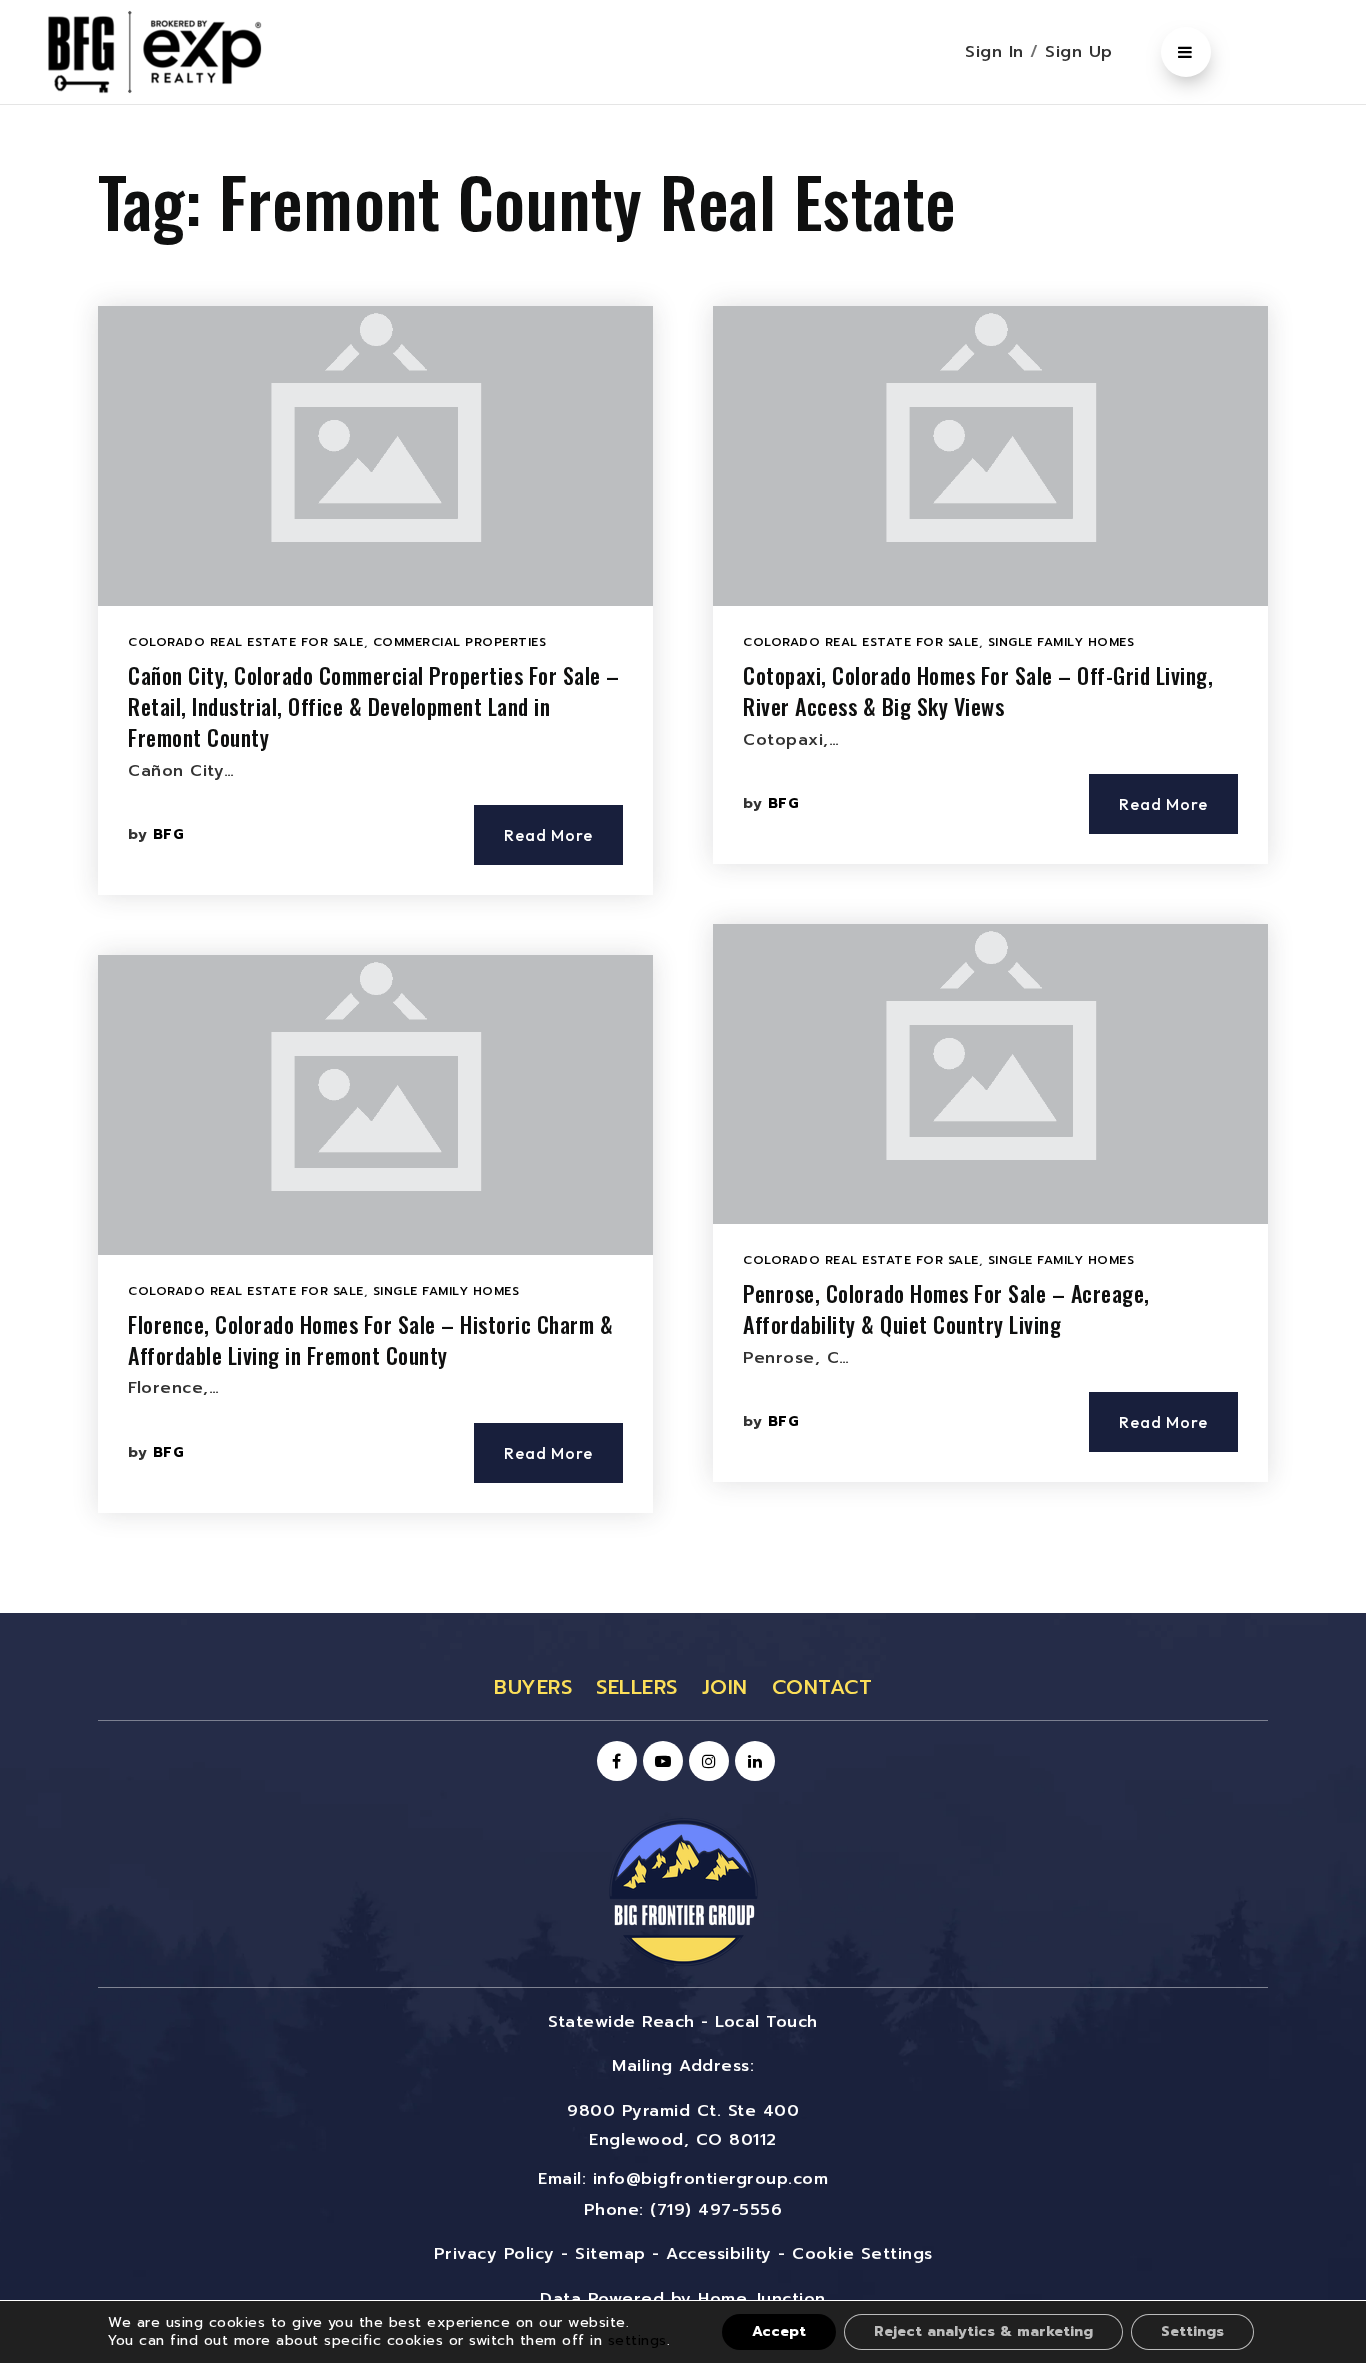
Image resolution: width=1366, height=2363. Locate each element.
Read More (548, 835)
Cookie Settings (862, 2254)
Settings (1192, 2331)
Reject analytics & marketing (983, 2331)
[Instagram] (706, 1762)
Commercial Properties (460, 642)
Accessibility (719, 2254)
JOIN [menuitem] (725, 1687)
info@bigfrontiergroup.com (711, 2179)
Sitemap (610, 2254)
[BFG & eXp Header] (185, 51)
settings (637, 2340)
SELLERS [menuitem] (637, 1687)
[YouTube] (660, 1762)
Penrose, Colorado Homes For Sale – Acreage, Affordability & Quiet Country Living (946, 1308)
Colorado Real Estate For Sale (246, 642)
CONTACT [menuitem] (822, 1687)
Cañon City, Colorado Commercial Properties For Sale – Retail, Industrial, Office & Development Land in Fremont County (374, 706)
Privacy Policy (494, 2254)
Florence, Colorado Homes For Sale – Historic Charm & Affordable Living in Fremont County (370, 1339)
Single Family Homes (446, 1291)
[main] (683, 859)
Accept (779, 2331)
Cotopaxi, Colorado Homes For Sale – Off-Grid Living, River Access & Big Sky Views (978, 690)
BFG (169, 834)
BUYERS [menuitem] (533, 1687)
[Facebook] (614, 1762)
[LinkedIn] (752, 1762)
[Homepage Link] (683, 1891)
